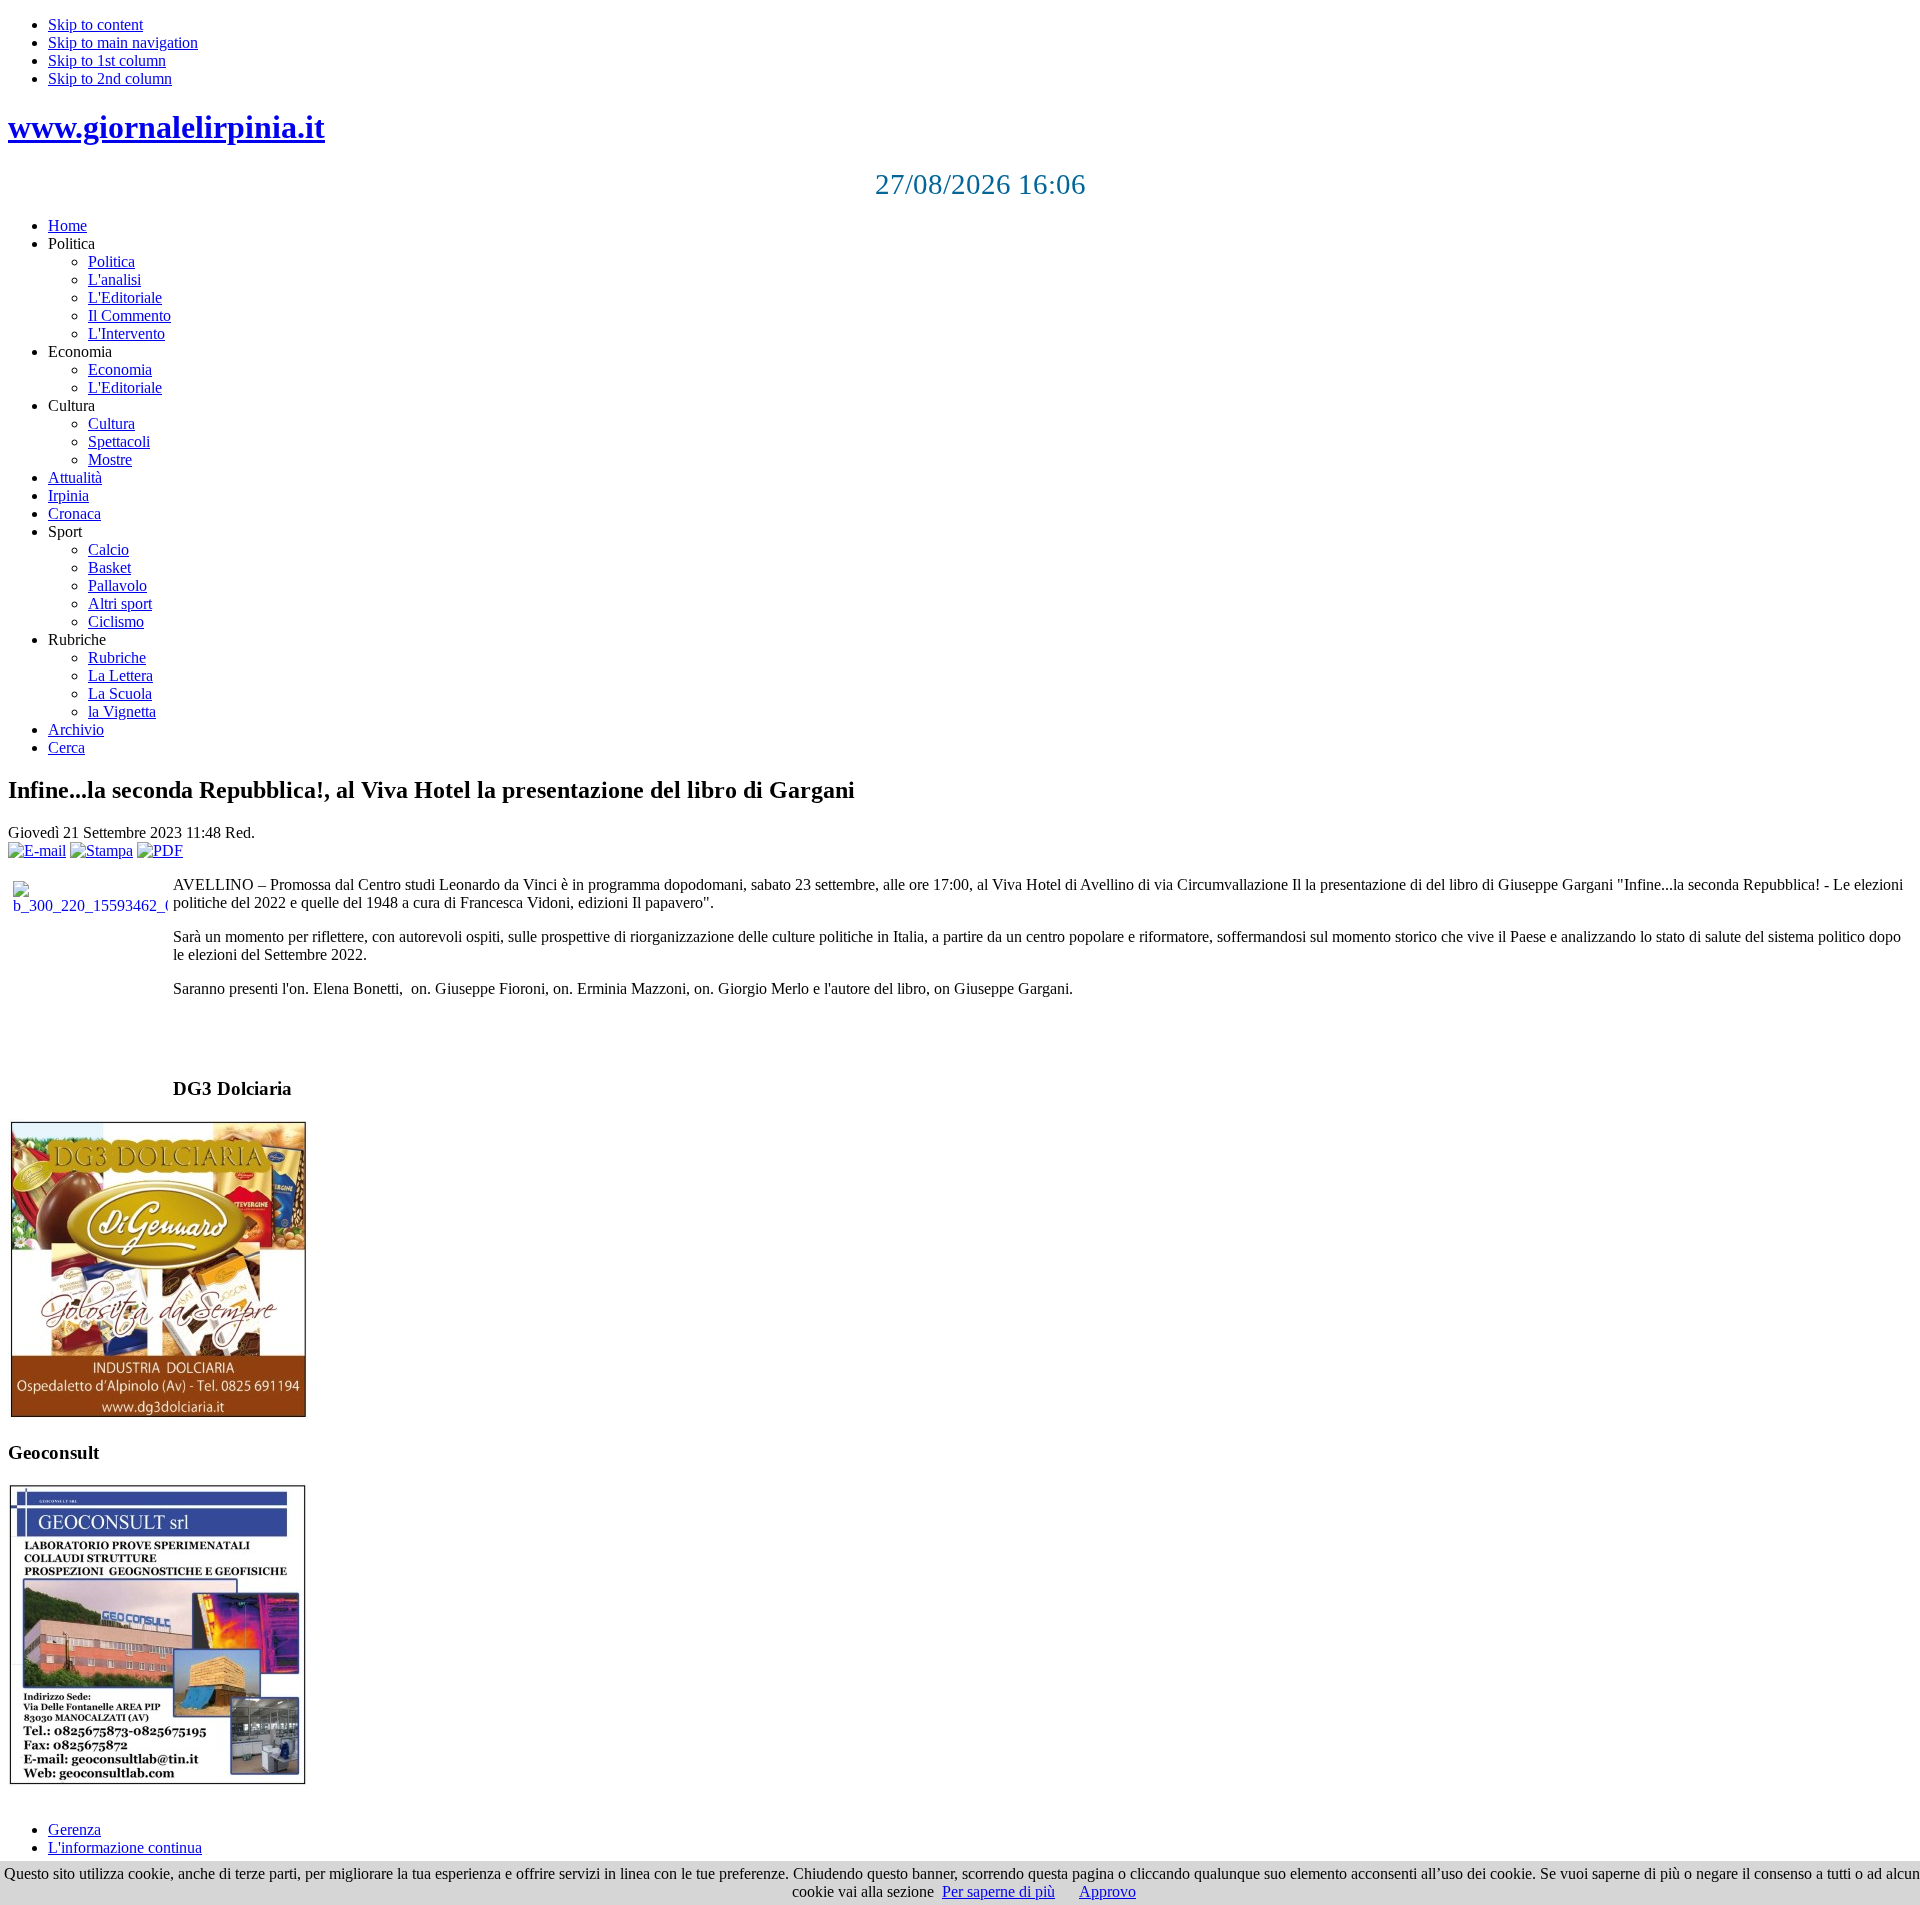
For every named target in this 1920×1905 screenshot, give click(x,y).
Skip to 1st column (107, 60)
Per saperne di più (998, 1891)
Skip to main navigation (123, 42)
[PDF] (160, 850)
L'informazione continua (125, 1847)
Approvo (1107, 1891)
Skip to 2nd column (110, 78)
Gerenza (74, 1829)
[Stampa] (101, 850)
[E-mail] (37, 850)
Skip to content (95, 24)
